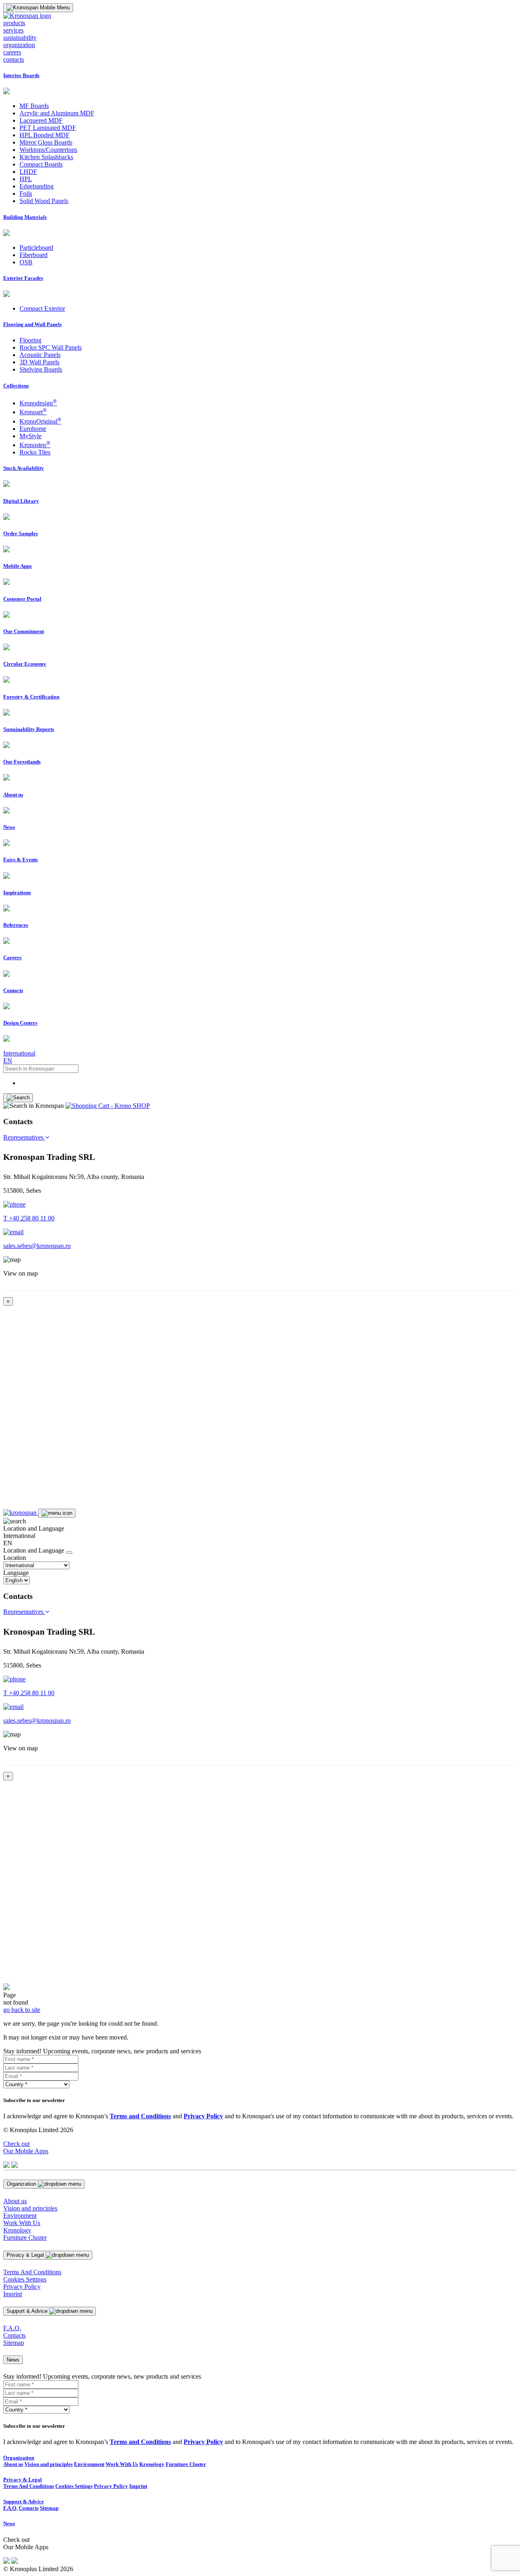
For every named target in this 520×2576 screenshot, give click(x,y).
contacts (14, 59)
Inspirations (17, 892)
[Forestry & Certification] (6, 713)
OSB (26, 262)
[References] (6, 942)
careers (12, 52)
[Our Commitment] (6, 648)
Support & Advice (24, 2501)
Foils (26, 194)
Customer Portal (22, 599)
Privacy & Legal (23, 2480)
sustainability (20, 38)
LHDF (28, 172)
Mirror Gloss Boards (46, 142)
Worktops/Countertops (48, 150)
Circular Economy (25, 664)
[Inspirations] (6, 909)
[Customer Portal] (6, 615)
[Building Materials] (6, 234)
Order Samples (21, 533)
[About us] (6, 811)
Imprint (13, 2294)
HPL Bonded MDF (44, 135)
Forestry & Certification (31, 697)
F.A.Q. (12, 2328)
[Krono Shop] (108, 1106)
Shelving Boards (41, 369)
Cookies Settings (25, 2279)
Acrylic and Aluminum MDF (57, 113)
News (9, 827)
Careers (12, 957)
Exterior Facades (23, 278)
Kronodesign (38, 403)
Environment (20, 2216)
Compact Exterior (42, 308)
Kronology (17, 2230)
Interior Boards (21, 75)
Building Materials (25, 217)
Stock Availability (24, 468)
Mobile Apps (17, 566)
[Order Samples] (6, 550)
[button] (26, 1137)
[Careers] (6, 974)
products (14, 23)
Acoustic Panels (40, 355)
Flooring (30, 340)
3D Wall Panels (39, 362)
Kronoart (33, 412)
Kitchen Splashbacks (46, 157)
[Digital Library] (6, 518)
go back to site (22, 2010)
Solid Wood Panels (44, 201)
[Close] (69, 1553)
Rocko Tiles (35, 452)
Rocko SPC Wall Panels (51, 347)
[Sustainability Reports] (6, 746)
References (16, 925)
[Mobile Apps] (6, 583)
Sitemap (14, 2343)
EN (8, 1061)
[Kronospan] (21, 1513)
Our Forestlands (22, 762)
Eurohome (33, 429)
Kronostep (35, 445)
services (13, 30)
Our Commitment (24, 631)
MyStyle (30, 436)
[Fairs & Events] (6, 877)
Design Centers (20, 1023)
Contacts (13, 990)
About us (13, 795)
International (19, 1053)
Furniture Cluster (25, 2238)
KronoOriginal (40, 421)
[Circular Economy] (6, 680)
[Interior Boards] (6, 92)
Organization (19, 2458)
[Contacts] (6, 1007)
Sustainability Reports (29, 729)
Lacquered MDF (41, 120)
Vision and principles (30, 2208)
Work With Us (22, 2223)
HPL (26, 179)
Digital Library (21, 501)
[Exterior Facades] (6, 295)
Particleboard (36, 248)
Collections (16, 386)
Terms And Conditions (32, 2272)
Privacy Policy (22, 2287)
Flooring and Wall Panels (32, 324)
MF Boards (34, 106)
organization (19, 45)
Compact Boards (41, 164)
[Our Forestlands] (6, 778)
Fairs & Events (21, 860)
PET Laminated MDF (48, 128)
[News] (6, 844)
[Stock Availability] (6, 485)
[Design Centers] (6, 1039)
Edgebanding (37, 186)
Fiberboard (34, 255)
